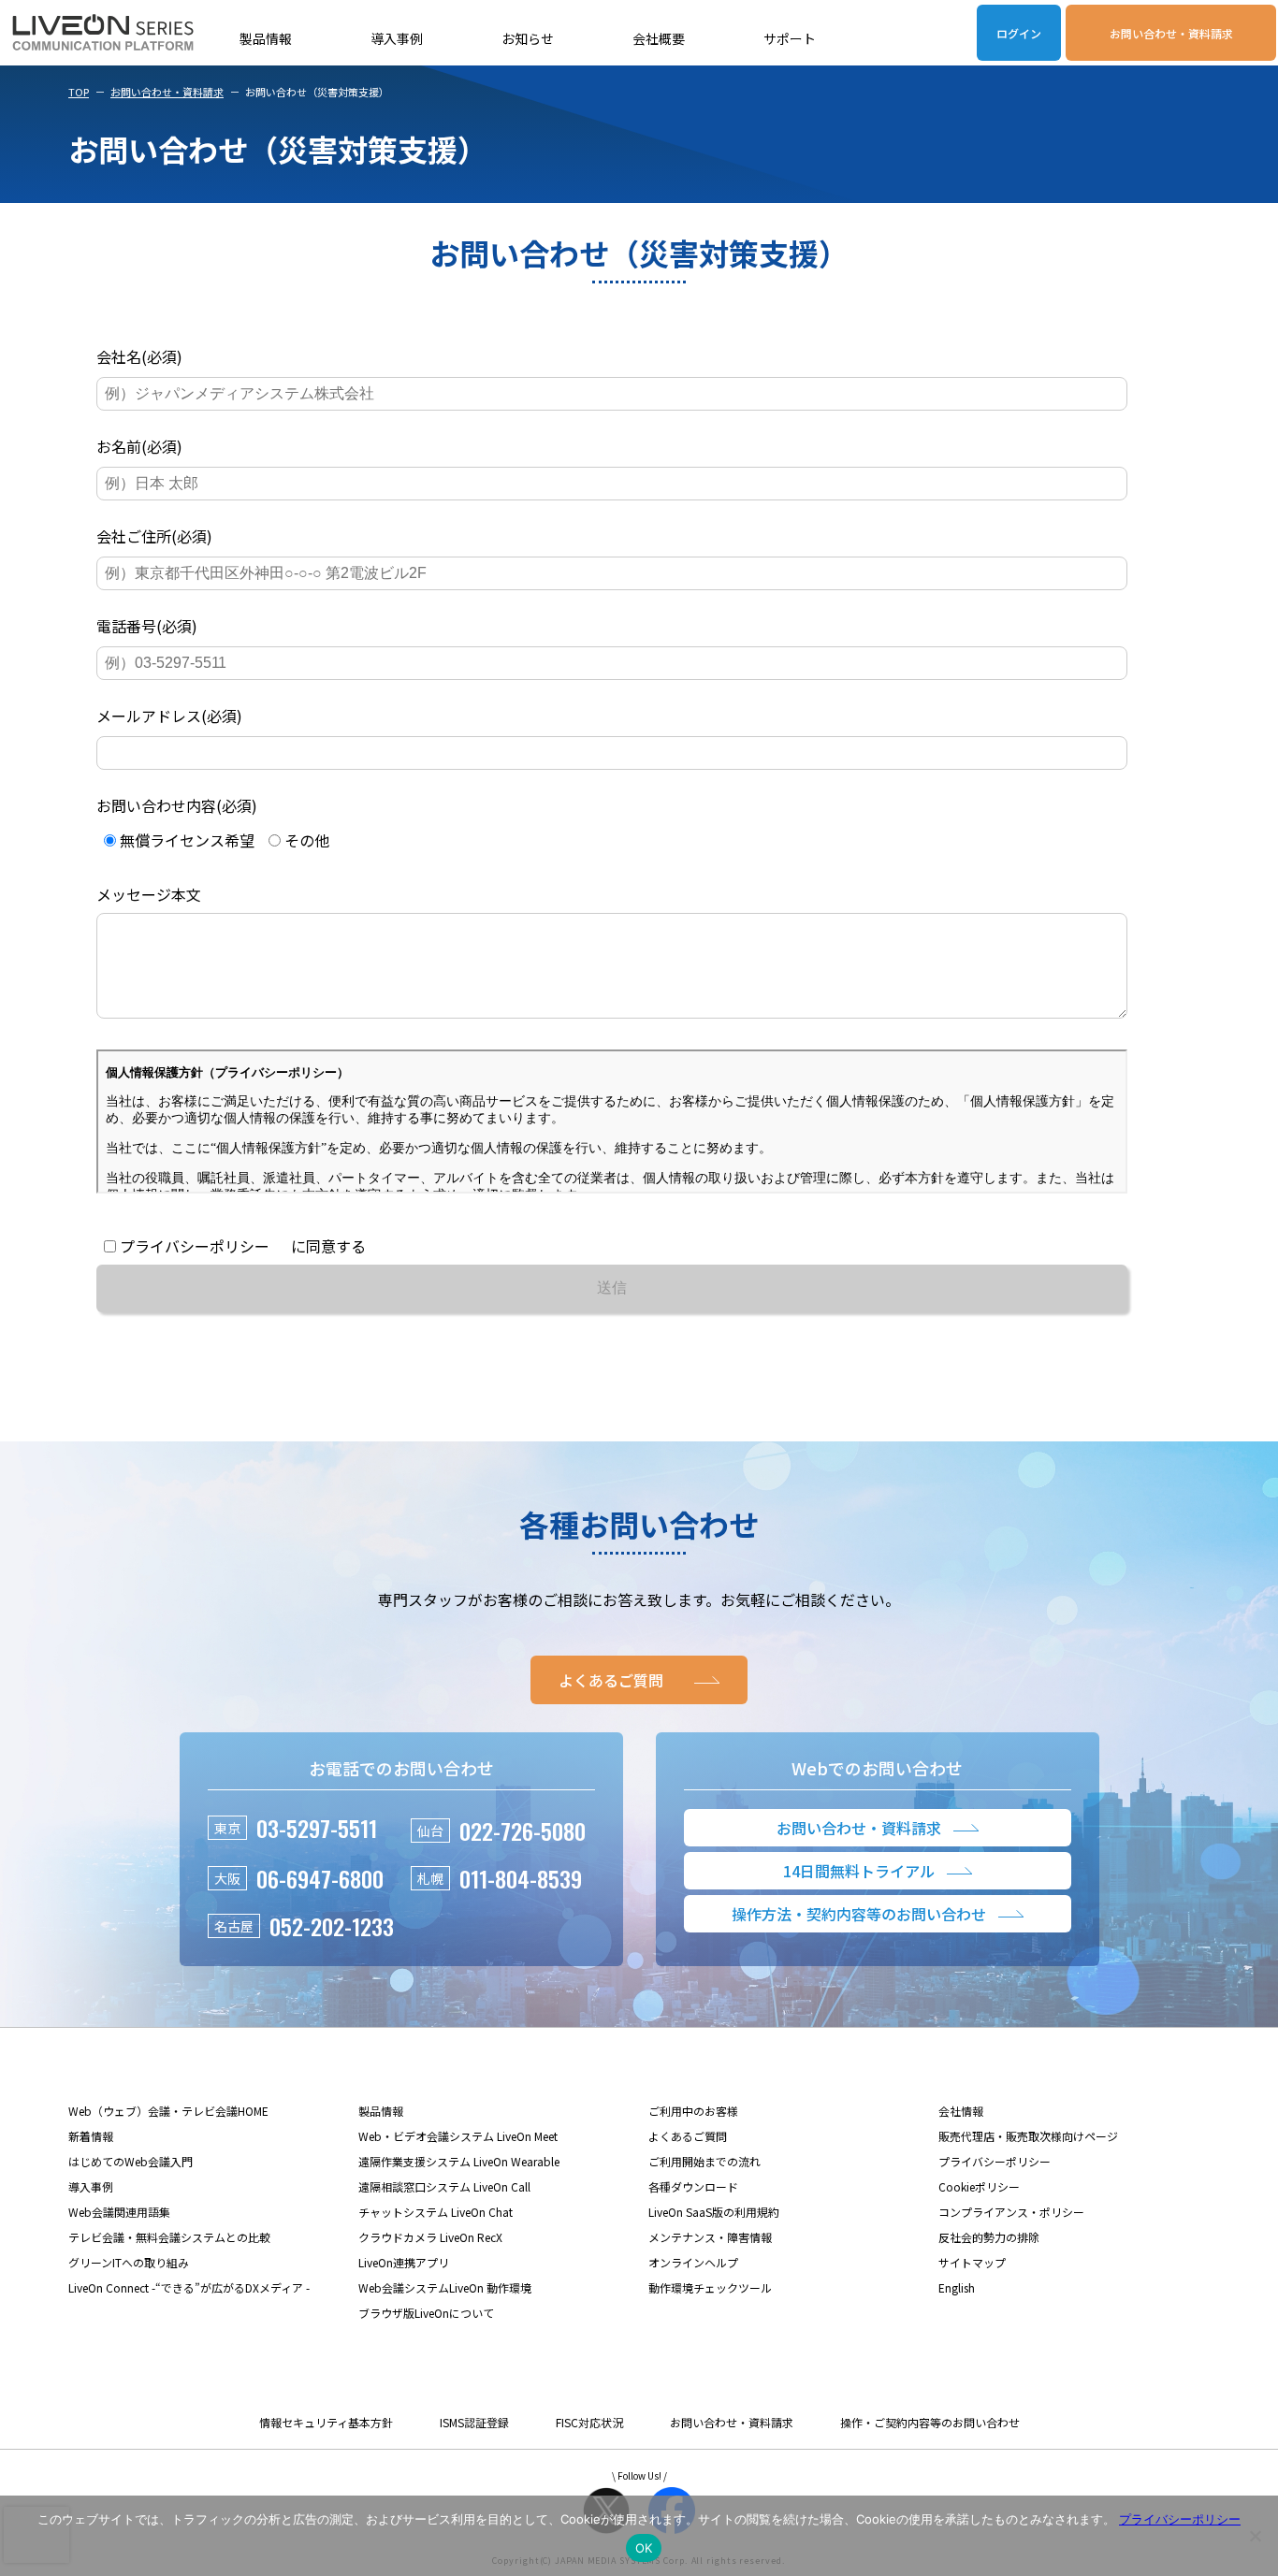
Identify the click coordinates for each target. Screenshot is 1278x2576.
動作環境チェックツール (710, 2287)
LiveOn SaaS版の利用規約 (714, 2212)
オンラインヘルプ (693, 2262)
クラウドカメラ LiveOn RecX (430, 2237)
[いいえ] (1255, 2536)
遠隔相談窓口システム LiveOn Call (444, 2186)
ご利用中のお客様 (693, 2111)
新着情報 (91, 2136)
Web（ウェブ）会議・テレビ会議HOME (168, 2111)
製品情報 (266, 38)
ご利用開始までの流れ (704, 2161)
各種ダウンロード (693, 2186)
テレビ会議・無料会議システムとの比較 (169, 2237)
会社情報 (961, 2111)
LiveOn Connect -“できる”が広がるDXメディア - (189, 2287)
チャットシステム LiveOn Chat (436, 2212)
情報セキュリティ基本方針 (326, 2422)
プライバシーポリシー (995, 2161)
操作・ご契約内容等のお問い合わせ (930, 2422)
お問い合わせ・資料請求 (1171, 33)
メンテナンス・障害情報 (710, 2237)
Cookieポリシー (979, 2186)
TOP (79, 92)
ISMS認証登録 (474, 2422)
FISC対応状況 (589, 2422)
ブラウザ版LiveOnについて (426, 2313)
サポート (790, 38)
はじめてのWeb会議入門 (131, 2161)
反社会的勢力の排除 (989, 2237)
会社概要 (659, 38)
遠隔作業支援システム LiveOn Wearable (459, 2161)
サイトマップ (972, 2262)
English (957, 2287)
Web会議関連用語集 (119, 2212)
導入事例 (397, 38)
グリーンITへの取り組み (129, 2262)
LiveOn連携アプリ (404, 2262)
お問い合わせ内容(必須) (177, 805)
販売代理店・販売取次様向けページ (1028, 2136)
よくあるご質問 (688, 2136)
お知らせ (528, 38)
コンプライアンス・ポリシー (1011, 2212)
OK (644, 2548)
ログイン (1019, 33)
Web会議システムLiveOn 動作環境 (445, 2287)
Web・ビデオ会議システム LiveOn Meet (458, 2136)
